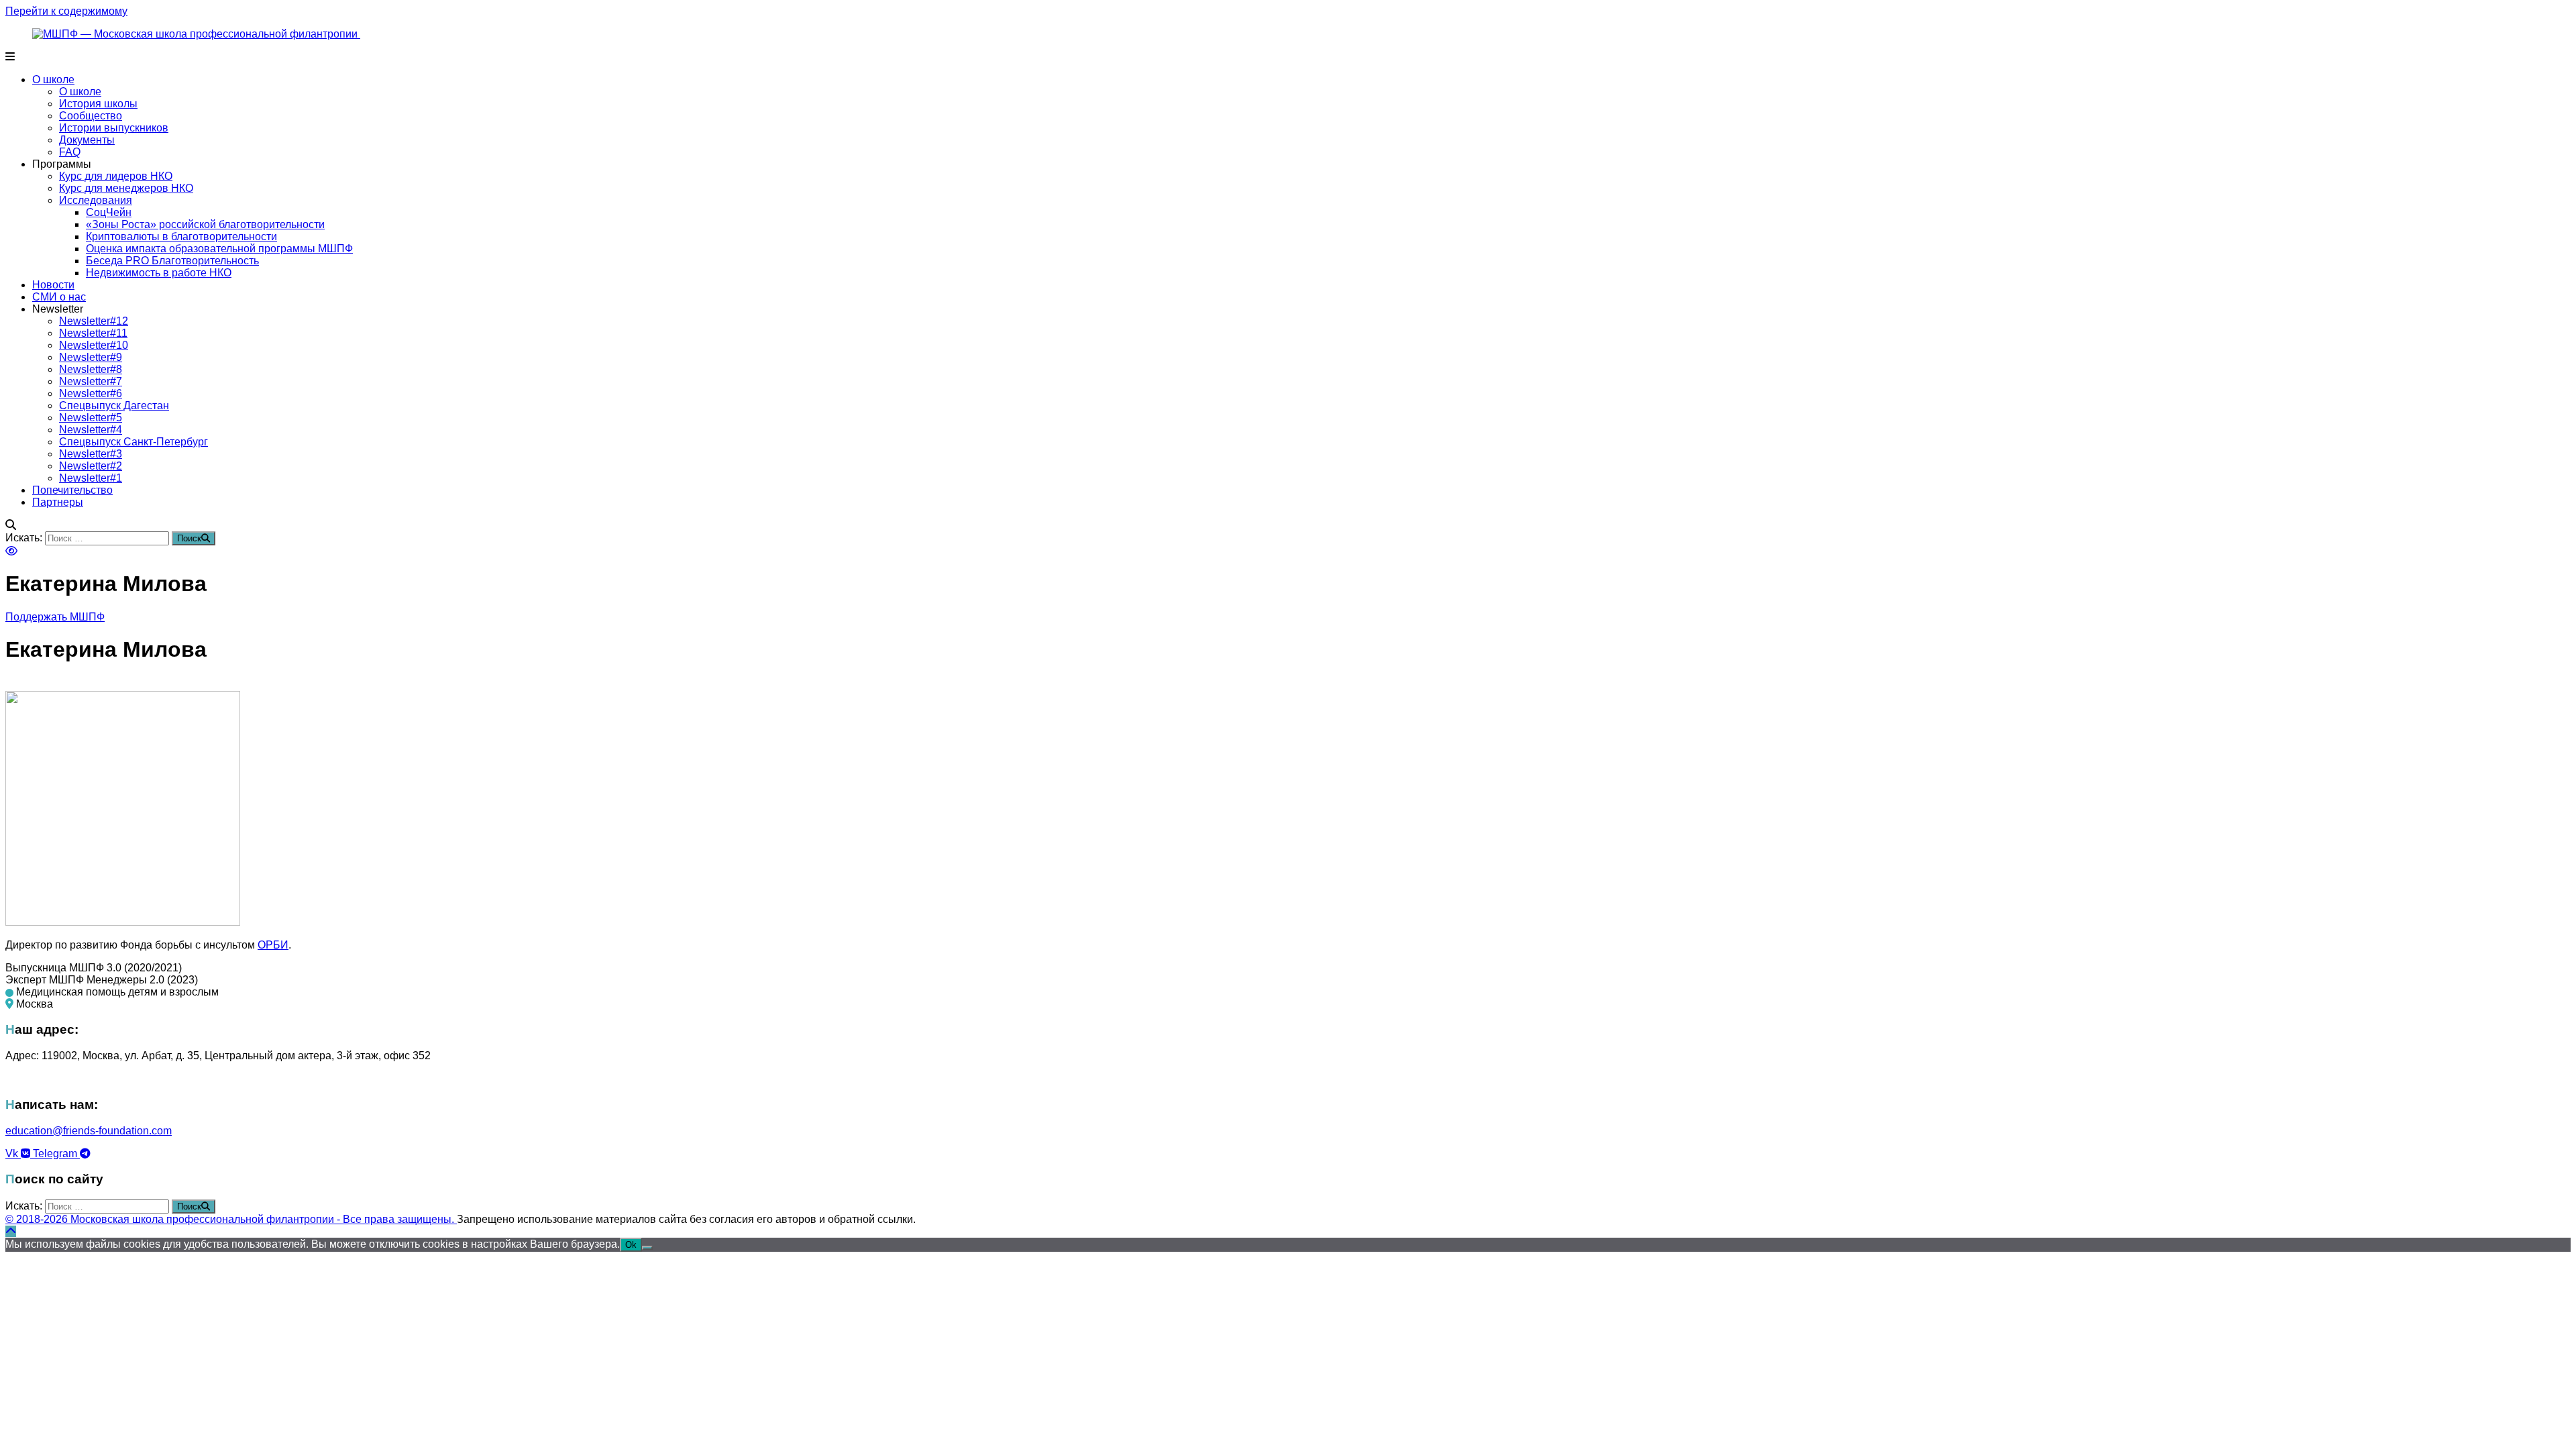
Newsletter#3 (91, 454)
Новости (53, 285)
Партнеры (58, 502)
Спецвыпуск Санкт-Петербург (133, 442)
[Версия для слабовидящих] (11, 551)
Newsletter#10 (94, 345)
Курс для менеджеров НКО (126, 188)
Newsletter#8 (91, 369)
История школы (98, 104)
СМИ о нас (59, 297)
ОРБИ (273, 945)
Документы (87, 140)
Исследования (96, 200)
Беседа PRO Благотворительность (172, 261)
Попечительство (72, 490)
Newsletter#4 (91, 430)
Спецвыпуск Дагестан (114, 406)
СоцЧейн (109, 212)
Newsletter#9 (91, 357)
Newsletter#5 (91, 418)
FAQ (70, 152)
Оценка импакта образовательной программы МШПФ (219, 249)
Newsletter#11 (93, 333)
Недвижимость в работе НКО (159, 273)
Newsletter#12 (94, 321)
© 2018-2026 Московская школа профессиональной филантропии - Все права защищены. (231, 1219)
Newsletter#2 (91, 466)
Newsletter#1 (91, 478)
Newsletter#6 (91, 393)
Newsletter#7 (91, 381)
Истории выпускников (114, 128)
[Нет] (647, 1248)
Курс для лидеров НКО (116, 176)
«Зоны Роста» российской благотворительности (205, 224)
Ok (631, 1245)
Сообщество (91, 116)
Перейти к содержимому (66, 11)
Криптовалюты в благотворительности (181, 236)
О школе (53, 79)
